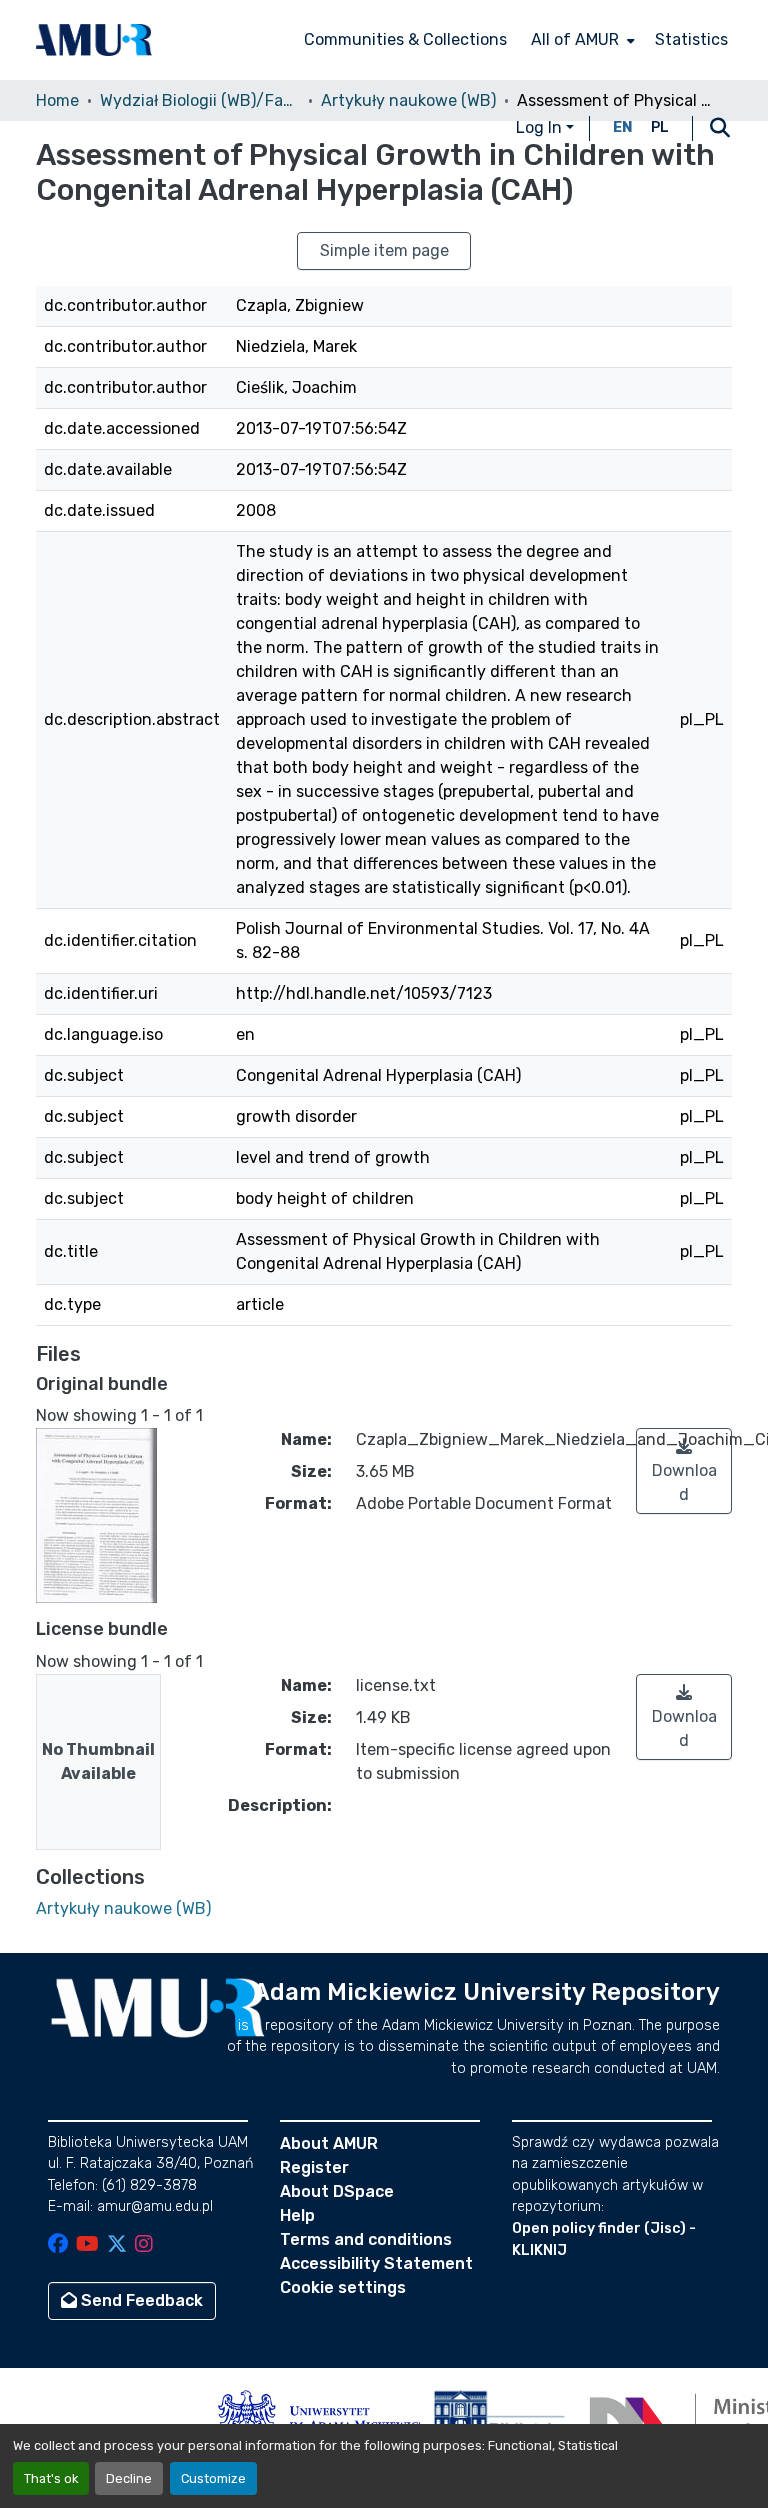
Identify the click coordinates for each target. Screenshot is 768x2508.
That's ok (51, 2478)
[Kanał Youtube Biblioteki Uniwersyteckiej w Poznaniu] (87, 2245)
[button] (94, 40)
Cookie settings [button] (343, 2287)
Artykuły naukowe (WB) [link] (408, 100)
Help (297, 2215)
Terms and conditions (366, 2239)
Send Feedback (140, 2300)
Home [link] (57, 100)
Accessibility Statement (376, 2263)
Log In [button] (541, 127)
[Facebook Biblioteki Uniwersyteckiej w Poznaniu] (58, 2245)
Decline (129, 2478)
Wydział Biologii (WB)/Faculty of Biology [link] (200, 100)
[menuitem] (581, 40)
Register (314, 2167)
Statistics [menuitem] (691, 39)
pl (660, 127)
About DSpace (337, 2191)
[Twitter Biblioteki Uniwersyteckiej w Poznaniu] (117, 2245)
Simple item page (384, 250)
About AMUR (329, 2143)
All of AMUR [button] (575, 39)
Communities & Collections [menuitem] (405, 39)
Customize (213, 2478)
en (623, 127)
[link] (684, 1471)
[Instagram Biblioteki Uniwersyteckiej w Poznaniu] (144, 2245)
